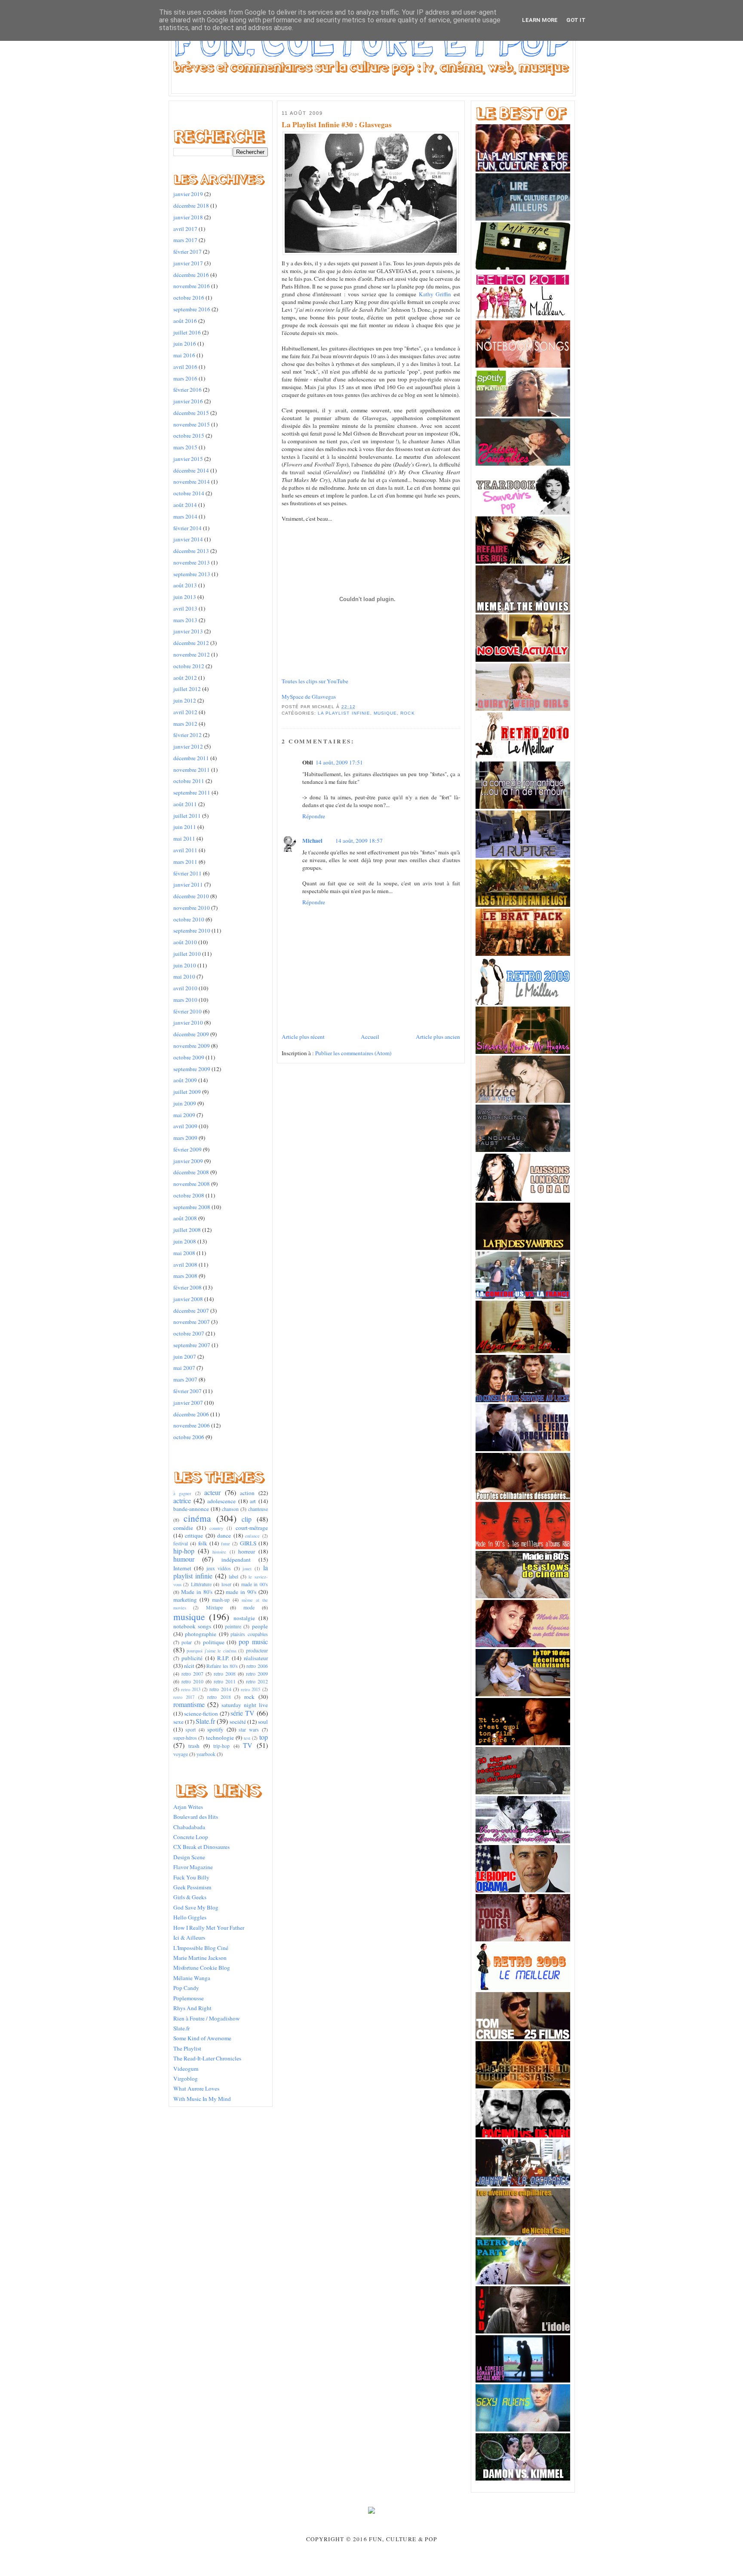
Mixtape (214, 1607)
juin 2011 (185, 827)
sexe (178, 1722)
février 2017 (187, 252)
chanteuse (258, 1509)
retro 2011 (225, 1681)
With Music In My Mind (202, 2099)
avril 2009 (185, 1126)
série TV (243, 1713)
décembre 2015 (191, 413)
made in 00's (255, 1584)
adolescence (221, 1501)
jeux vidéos (219, 1568)
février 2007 (187, 1391)
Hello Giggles (190, 1917)
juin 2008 (185, 1241)
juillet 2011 (187, 816)
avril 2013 (185, 608)
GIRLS (248, 1543)
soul (263, 1722)
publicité (192, 1658)
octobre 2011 (189, 781)
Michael (312, 841)
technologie (220, 1738)
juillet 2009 (187, 1092)
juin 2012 (185, 700)
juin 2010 (185, 965)
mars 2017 (185, 240)
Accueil (370, 1037)
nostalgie (244, 1618)
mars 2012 (185, 724)
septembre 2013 (192, 574)
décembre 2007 (191, 1311)
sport (190, 1729)
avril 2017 (185, 229)
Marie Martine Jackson (200, 1958)
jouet (247, 1569)
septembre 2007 (192, 1345)
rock (249, 1697)
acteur (212, 1492)
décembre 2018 (191, 206)
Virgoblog (186, 2079)
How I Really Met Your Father (209, 1928)
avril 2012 (185, 712)
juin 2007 (185, 1357)
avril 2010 (185, 988)
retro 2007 (192, 1673)
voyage (181, 1754)
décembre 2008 (191, 1172)
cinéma (197, 1518)
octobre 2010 (189, 919)
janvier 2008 (188, 1299)
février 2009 (187, 1149)
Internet (182, 1568)
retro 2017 (184, 1697)
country (216, 1528)
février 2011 (187, 873)
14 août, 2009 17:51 (339, 762)
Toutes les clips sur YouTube (315, 681)
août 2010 (185, 942)
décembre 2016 (191, 275)
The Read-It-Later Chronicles (207, 2058)
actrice (182, 1501)
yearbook (206, 1754)
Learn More (540, 20)
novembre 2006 (192, 1425)
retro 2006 (257, 1666)
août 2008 (185, 1218)
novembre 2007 (192, 1322)
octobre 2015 (189, 436)
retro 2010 (192, 1681)
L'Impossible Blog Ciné (201, 1948)
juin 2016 (185, 344)
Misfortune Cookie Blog (202, 1968)
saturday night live (245, 1705)
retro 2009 (257, 1673)
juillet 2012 (187, 689)
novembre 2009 (192, 1046)
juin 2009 (185, 1103)
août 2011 (185, 804)
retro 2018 (219, 1697)
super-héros (185, 1738)
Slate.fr (205, 1721)
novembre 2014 (192, 482)
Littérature (201, 1584)
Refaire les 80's (222, 1666)
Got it (576, 20)
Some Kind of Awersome (202, 2038)
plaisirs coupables (249, 1634)
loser (226, 1584)
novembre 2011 (192, 770)
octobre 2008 (189, 1195)
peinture (233, 1626)
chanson (230, 1509)
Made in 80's (197, 1592)
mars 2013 (185, 620)
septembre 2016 (192, 309)
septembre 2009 (192, 1069)
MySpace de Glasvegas (309, 697)
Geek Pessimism (192, 1887)
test (247, 1738)
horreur (247, 1551)
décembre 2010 (191, 896)
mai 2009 (184, 1115)
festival (181, 1543)
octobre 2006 (189, 1437)
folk (203, 1543)
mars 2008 (185, 1276)
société (238, 1722)
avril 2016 (185, 367)
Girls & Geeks (190, 1897)
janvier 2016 (188, 401)
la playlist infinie (344, 713)
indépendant (236, 1560)
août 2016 (185, 321)
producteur (257, 1650)
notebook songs (192, 1626)
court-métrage (252, 1528)
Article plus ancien (438, 1037)
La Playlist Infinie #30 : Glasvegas (337, 125)
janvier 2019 (188, 194)
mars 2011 (185, 862)
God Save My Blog (196, 1907)
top (264, 1737)
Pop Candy (186, 1988)
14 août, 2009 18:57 (359, 841)
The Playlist (187, 2048)
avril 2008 (185, 1265)
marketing (185, 1600)
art (253, 1501)
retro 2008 (225, 1673)
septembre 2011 (192, 792)
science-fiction (201, 1713)
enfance (252, 1536)
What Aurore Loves (196, 2088)
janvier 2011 (188, 884)
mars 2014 (185, 516)
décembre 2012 (191, 643)
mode (249, 1607)
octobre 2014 (189, 493)
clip (247, 1519)
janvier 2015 (188, 459)
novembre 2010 (192, 908)
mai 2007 (184, 1368)
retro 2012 (257, 1681)
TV (248, 1745)
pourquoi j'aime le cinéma (212, 1651)
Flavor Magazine (193, 1867)
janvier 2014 (188, 539)
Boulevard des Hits (196, 1817)
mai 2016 (184, 355)
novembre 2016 (192, 286)
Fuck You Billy (191, 1877)
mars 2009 (185, 1138)
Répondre (314, 816)
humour (184, 1559)
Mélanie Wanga (192, 1978)
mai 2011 (184, 838)
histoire (219, 1552)
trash (194, 1746)
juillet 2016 (187, 332)
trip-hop (221, 1746)
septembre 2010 (192, 930)
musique (189, 1617)
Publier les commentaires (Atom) (353, 1053)
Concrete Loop (191, 1837)
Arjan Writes (188, 1807)
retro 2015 (250, 1689)
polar (187, 1642)
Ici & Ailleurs (189, 1937)
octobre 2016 (189, 298)
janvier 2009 (188, 1161)
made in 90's (241, 1592)
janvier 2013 (188, 631)
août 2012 (185, 678)
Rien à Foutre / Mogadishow (207, 2018)
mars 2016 (185, 378)
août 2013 (185, 585)
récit (189, 1666)
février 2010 (187, 1011)
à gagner (183, 1493)
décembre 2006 (191, 1414)
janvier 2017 (188, 263)
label (233, 1576)
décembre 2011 (191, 758)
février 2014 (187, 528)
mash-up (221, 1600)
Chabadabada (189, 1827)
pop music (253, 1642)
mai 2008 (184, 1253)
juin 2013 (185, 597)
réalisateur (256, 1658)
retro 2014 (220, 1689)
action (247, 1493)
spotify (215, 1729)
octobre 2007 (189, 1333)
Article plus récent (303, 1037)
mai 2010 (184, 976)
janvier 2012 (188, 746)
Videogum (186, 2069)
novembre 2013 (192, 562)
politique (214, 1642)
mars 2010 (185, 1000)
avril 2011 (185, 850)
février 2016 (187, 390)
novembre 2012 (192, 654)
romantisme (189, 1704)
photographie (201, 1634)
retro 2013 (191, 1689)
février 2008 (187, 1287)
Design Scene (189, 1857)
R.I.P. (223, 1658)
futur (226, 1544)
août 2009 (185, 1080)
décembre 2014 (191, 470)
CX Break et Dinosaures (201, 1847)
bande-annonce (191, 1509)
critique (194, 1535)
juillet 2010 (187, 954)
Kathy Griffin (435, 294)
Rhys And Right (192, 2008)
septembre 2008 (192, 1207)
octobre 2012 (189, 666)
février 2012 (187, 735)
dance (224, 1535)
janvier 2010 (188, 1022)
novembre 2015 (192, 424)
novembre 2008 (192, 1184)
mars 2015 (185, 447)
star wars (249, 1729)
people (260, 1626)
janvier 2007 (188, 1403)
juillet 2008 (187, 1230)
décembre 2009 (191, 1034)
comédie (183, 1528)
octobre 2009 (189, 1057)
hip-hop (184, 1551)
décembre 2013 (191, 551)
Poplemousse (189, 1998)
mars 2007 (185, 1379)
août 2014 (185, 505)
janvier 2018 (188, 217)
